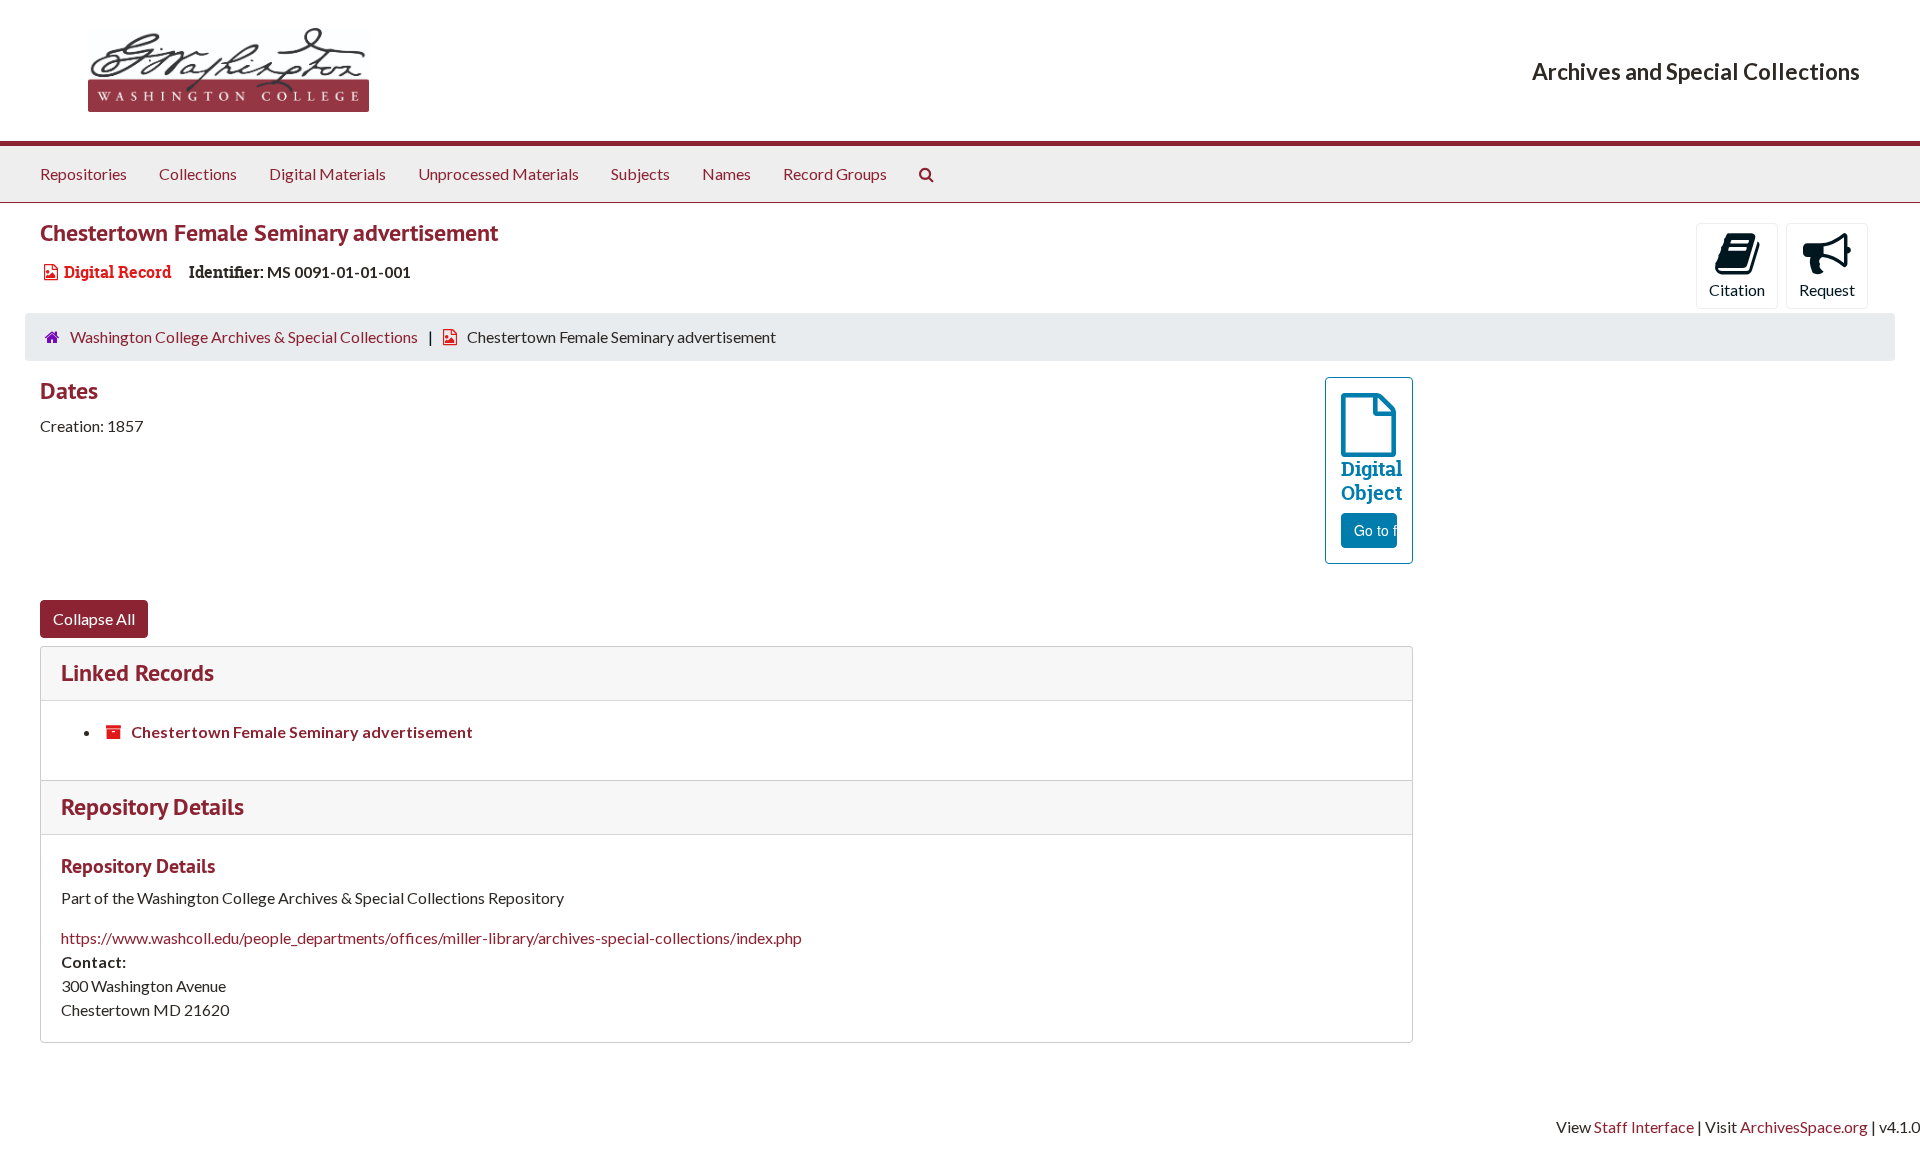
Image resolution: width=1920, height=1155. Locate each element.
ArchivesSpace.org (1804, 1126)
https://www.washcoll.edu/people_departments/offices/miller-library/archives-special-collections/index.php (431, 937)
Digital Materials (327, 173)
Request (1827, 289)
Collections (198, 173)
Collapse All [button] (94, 618)
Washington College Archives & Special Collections (244, 336)
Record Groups (835, 173)
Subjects (640, 173)
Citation (1737, 289)
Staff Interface (1644, 1126)
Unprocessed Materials (498, 173)
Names (726, 173)
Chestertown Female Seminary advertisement (302, 731)
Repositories (83, 173)
